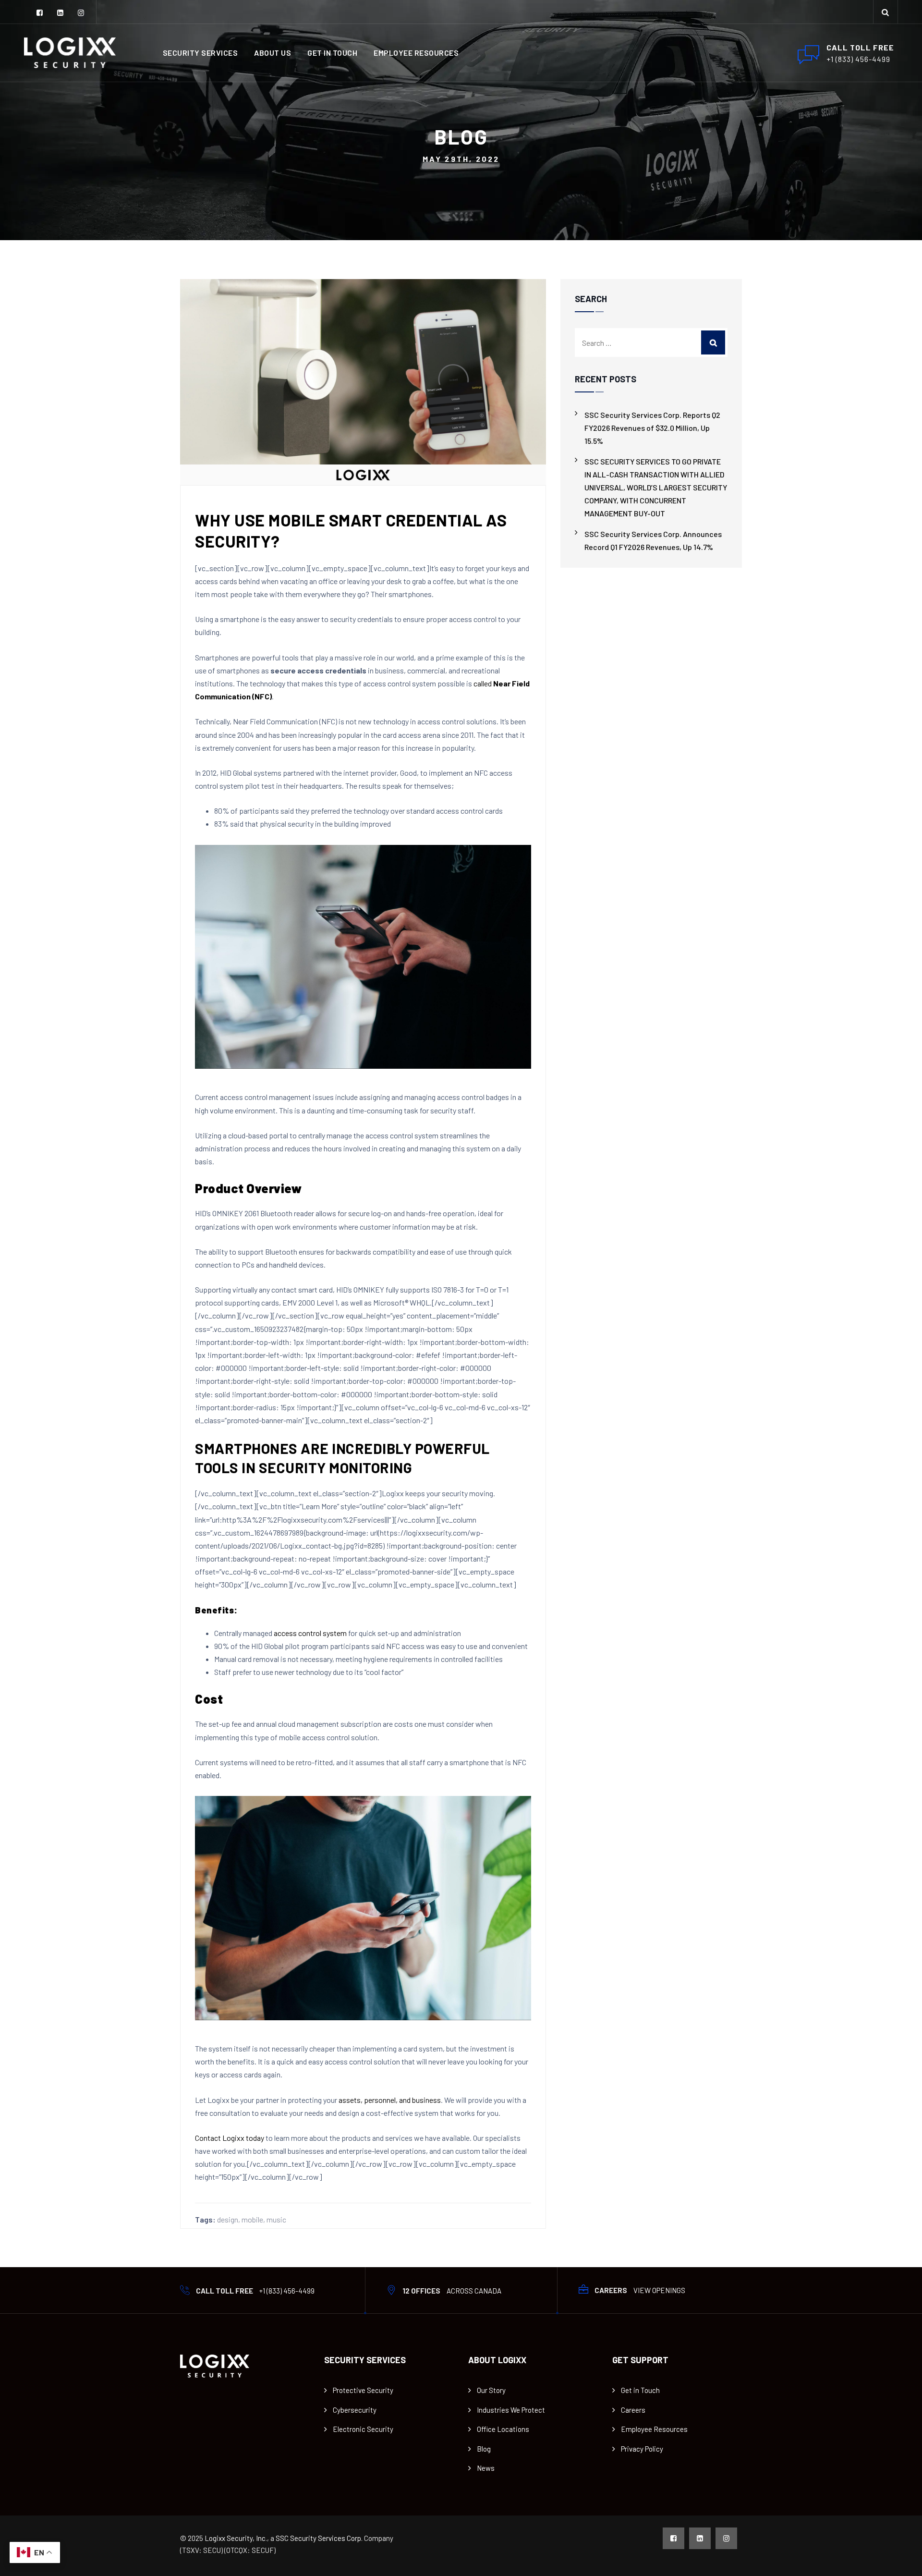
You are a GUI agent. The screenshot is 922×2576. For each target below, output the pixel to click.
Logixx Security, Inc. (236, 2538)
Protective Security (363, 2390)
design (228, 2219)
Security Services (200, 53)
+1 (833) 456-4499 (287, 2291)
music (276, 2219)
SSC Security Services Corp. (319, 2538)
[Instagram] (81, 13)
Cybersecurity (355, 2410)
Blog (484, 2449)
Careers (633, 2410)
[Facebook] (40, 13)
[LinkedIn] (60, 13)
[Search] (886, 12)
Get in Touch (332, 53)
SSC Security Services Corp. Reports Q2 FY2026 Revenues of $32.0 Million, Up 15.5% (652, 428)
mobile (252, 2219)
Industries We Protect (511, 2410)
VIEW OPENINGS (659, 2290)
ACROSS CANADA (474, 2291)
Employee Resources (416, 53)
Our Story (491, 2390)
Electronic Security (363, 2429)
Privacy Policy (642, 2449)
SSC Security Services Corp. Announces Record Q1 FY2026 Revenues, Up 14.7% (653, 540)
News (486, 2468)
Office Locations (503, 2429)
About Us (273, 53)
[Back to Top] (902, 2560)
